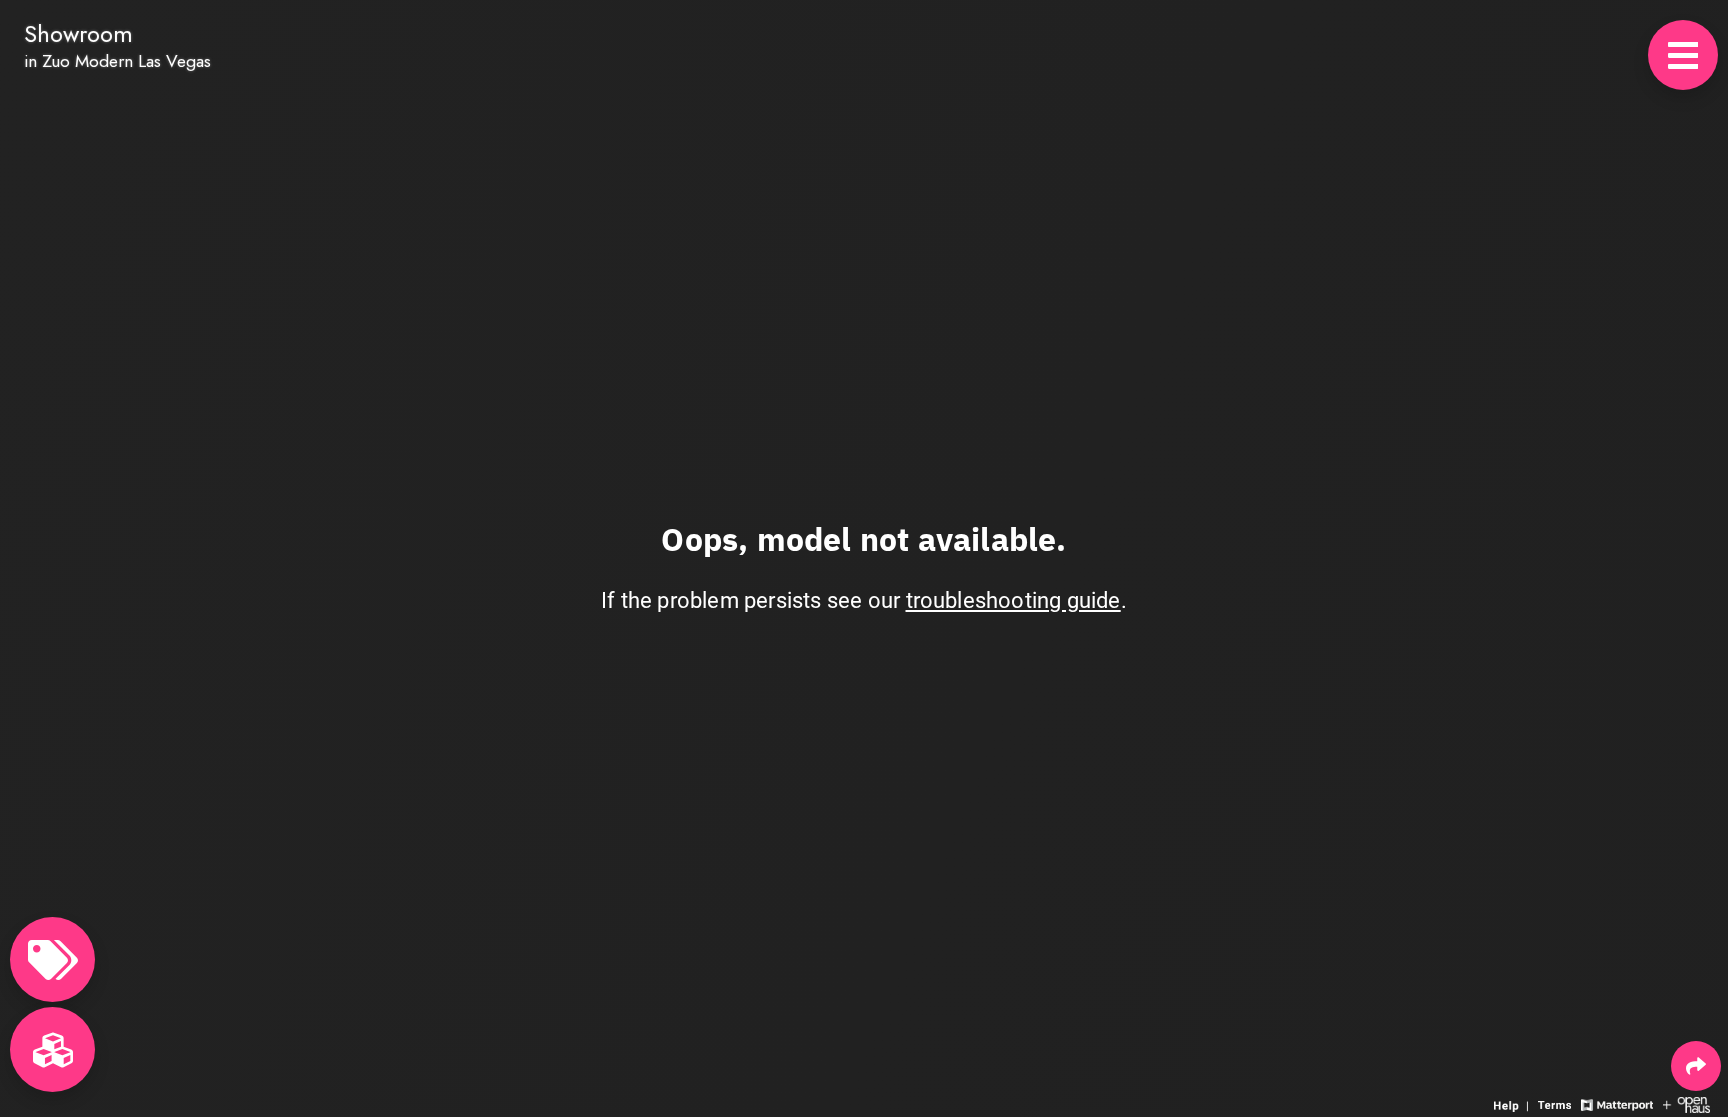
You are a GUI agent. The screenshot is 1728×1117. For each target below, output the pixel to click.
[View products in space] (1683, 55)
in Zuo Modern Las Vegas (117, 61)
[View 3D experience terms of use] (1557, 1103)
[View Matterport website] (1616, 1103)
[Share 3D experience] (1696, 1066)
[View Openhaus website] (1686, 1103)
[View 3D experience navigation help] (1513, 1103)
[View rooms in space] (52, 1049)
